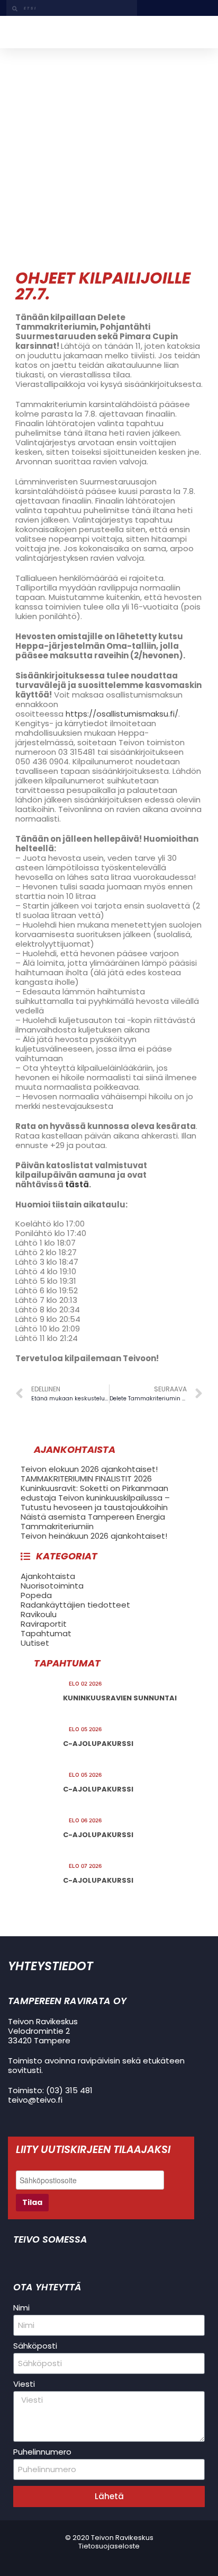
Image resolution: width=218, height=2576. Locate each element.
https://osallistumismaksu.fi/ (122, 714)
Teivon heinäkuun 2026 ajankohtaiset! (94, 1536)
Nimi (21, 2308)
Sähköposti (35, 2346)
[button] (199, 32)
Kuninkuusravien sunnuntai (120, 1698)
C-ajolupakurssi (98, 1744)
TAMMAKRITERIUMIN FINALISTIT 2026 (86, 1479)
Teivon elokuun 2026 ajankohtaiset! (89, 1469)
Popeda (36, 1595)
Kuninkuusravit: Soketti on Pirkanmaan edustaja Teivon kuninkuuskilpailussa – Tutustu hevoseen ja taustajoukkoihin (95, 1498)
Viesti (24, 2384)
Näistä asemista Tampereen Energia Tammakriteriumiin (93, 1521)
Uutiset (35, 1643)
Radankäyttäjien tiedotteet (75, 1605)
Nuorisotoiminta (52, 1586)
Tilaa (32, 2202)
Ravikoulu (39, 1614)
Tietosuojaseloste (109, 2546)
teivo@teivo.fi (35, 2100)
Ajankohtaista (48, 1576)
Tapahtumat (46, 1633)
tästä (77, 1184)
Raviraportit (44, 1624)
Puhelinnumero (42, 2452)
